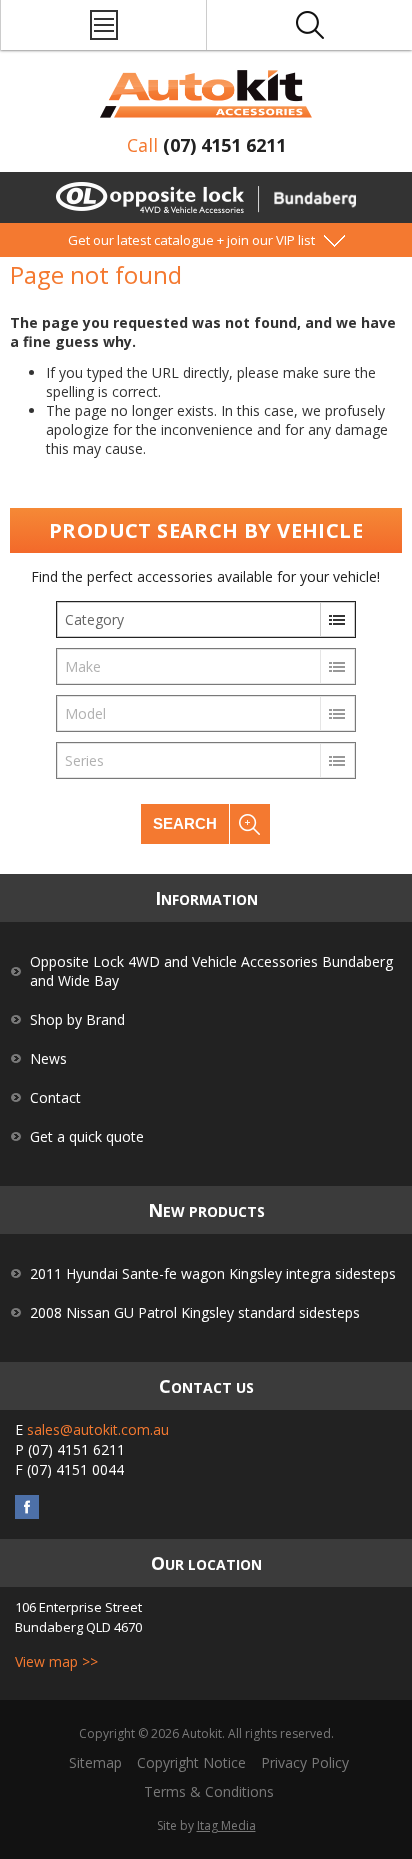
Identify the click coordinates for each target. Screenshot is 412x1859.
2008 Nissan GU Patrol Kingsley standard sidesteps (195, 1312)
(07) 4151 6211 (224, 145)
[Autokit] (206, 94)
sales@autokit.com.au (98, 1429)
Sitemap (95, 1762)
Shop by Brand (77, 1019)
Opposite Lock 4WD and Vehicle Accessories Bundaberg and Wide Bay (211, 971)
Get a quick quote (87, 1136)
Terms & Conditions (209, 1791)
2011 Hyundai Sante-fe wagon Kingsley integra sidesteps (213, 1273)
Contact (55, 1097)
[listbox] (206, 619)
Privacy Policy (305, 1762)
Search (185, 823)
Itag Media (226, 1825)
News (48, 1058)
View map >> (56, 1661)
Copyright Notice (191, 1762)
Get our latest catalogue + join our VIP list (191, 240)
